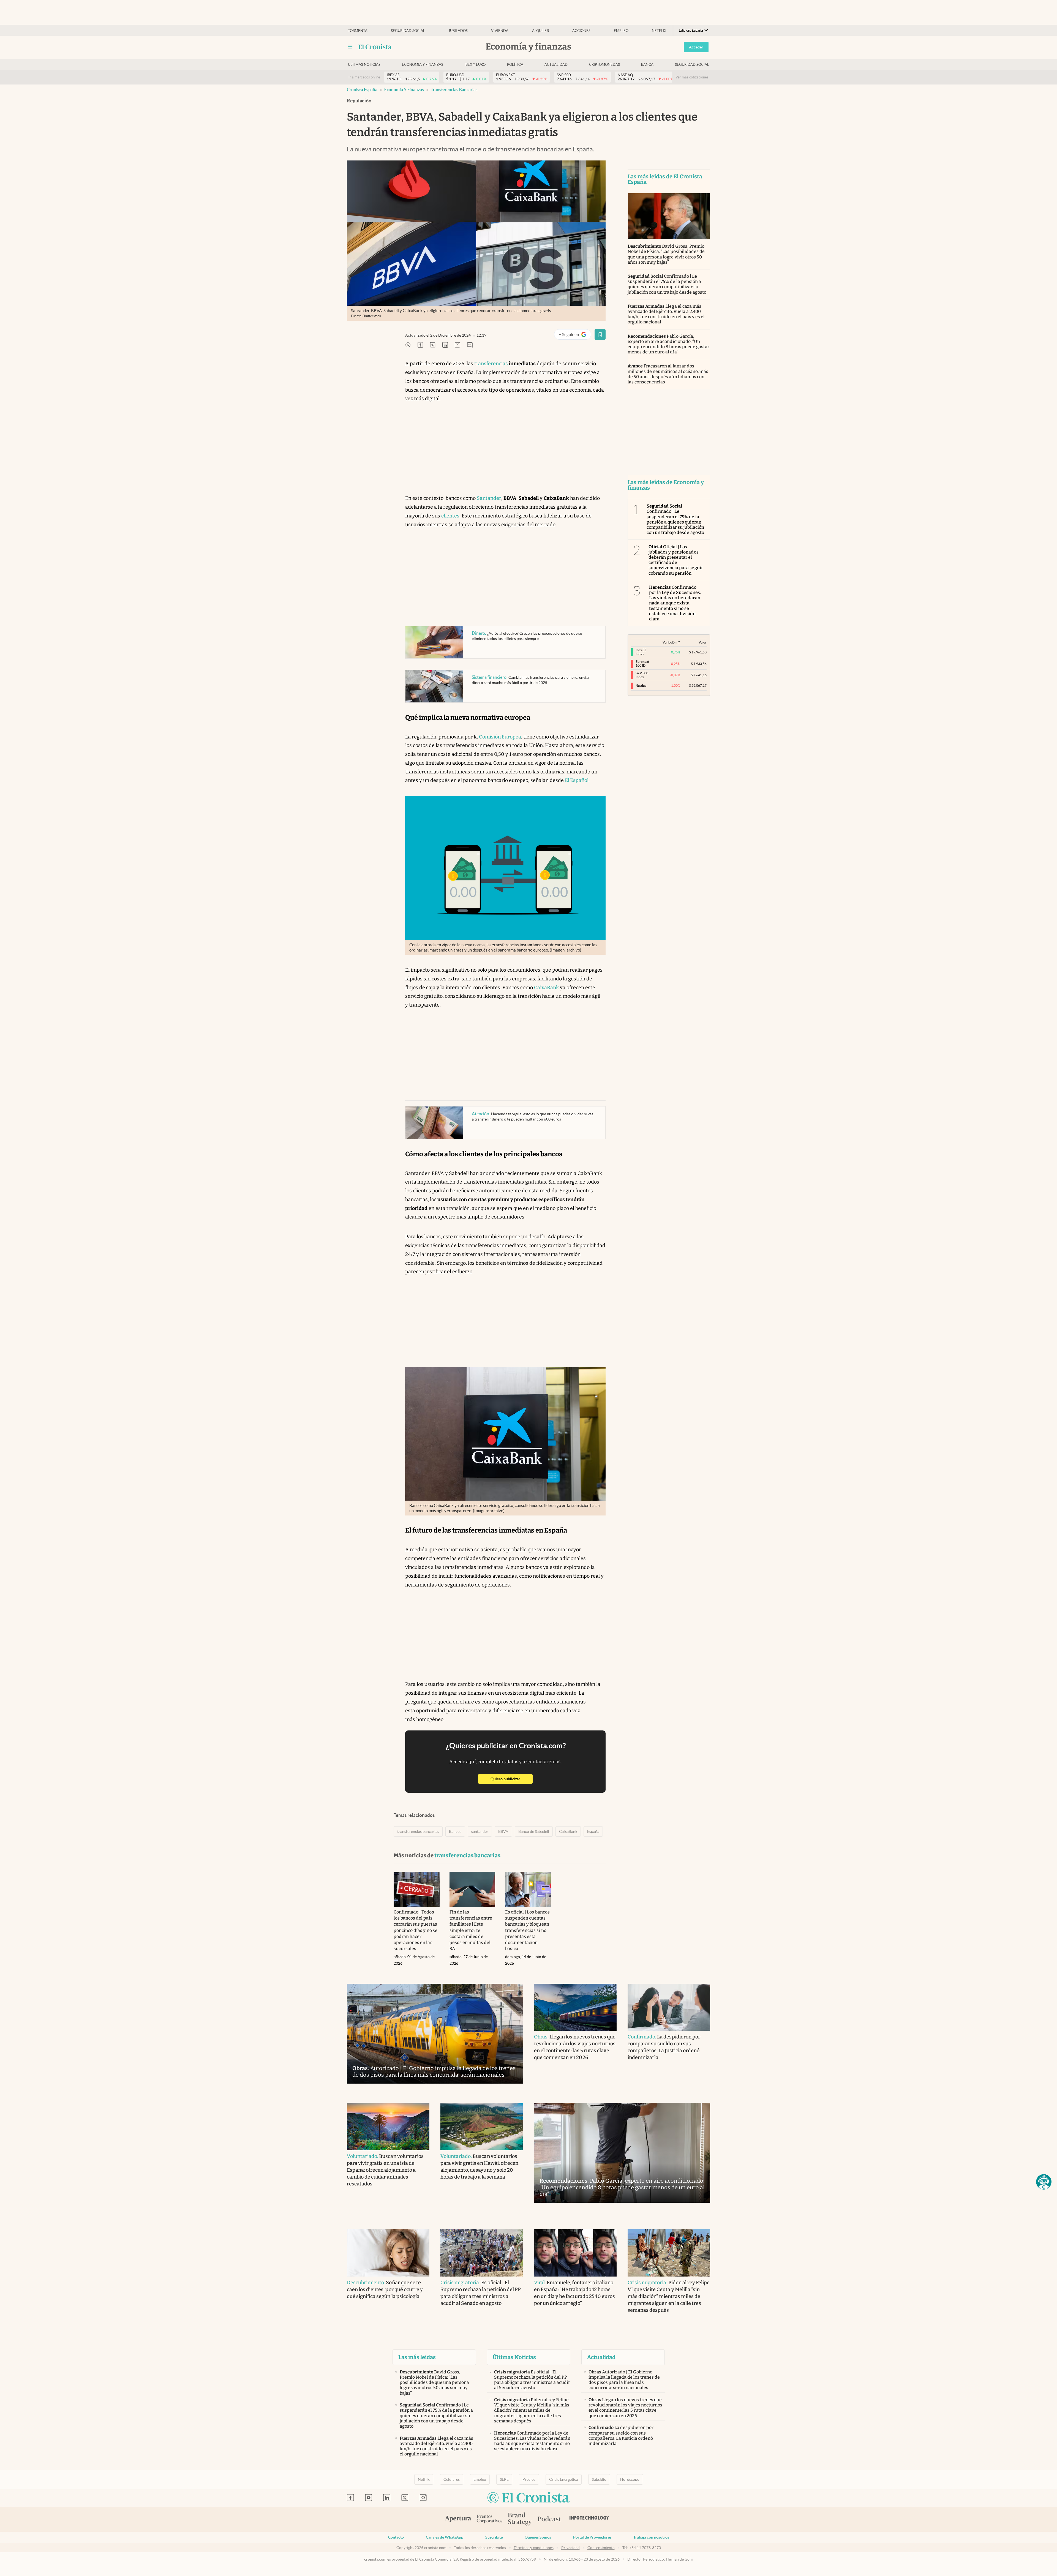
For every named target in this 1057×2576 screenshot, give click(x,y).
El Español (577, 780)
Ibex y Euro (475, 65)
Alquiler (540, 31)
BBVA (503, 1831)
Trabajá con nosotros (651, 2537)
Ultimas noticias (364, 65)
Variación (670, 642)
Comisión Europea (500, 737)
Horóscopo (630, 2479)
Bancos (455, 1831)
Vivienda (500, 31)
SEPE (504, 2479)
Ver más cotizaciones (692, 77)
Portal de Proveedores (592, 2537)
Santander (489, 498)
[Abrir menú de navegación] (350, 47)
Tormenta (358, 31)
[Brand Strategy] (520, 2519)
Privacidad (570, 2548)
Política (515, 65)
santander (480, 1831)
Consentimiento (601, 2548)
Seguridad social (408, 31)
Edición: (691, 30)
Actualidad (556, 65)
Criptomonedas (604, 65)
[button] (1044, 2182)
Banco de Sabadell (534, 1831)
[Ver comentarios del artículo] (470, 345)
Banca (647, 65)
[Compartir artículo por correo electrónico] (457, 345)
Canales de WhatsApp (445, 2537)
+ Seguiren (575, 336)
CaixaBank (546, 988)
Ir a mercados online (364, 77)
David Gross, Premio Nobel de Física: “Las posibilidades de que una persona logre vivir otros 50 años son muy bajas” (666, 254)
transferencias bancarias (454, 90)
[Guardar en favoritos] (600, 334)
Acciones (581, 31)
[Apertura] (458, 2519)
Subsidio (599, 2479)
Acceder (696, 47)
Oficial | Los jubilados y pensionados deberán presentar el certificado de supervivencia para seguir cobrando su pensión (676, 560)
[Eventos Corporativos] (489, 2519)
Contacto (396, 2537)
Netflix (659, 31)
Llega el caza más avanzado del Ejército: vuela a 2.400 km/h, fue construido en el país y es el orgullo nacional (666, 314)
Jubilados (458, 31)
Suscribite (494, 2537)
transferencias (491, 364)
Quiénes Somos (538, 2537)
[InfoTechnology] (589, 2519)
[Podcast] (549, 2519)
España (593, 1831)
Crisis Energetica (564, 2479)
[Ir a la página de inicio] (375, 47)
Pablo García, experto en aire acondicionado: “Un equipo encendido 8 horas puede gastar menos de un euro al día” (668, 344)
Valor (703, 642)
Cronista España (362, 90)
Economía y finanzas (423, 65)
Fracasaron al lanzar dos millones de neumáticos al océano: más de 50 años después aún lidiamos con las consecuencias (668, 374)
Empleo (621, 31)
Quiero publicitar (512, 1779)
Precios (529, 2479)
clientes (450, 516)
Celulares (452, 2479)
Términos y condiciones (534, 2548)
